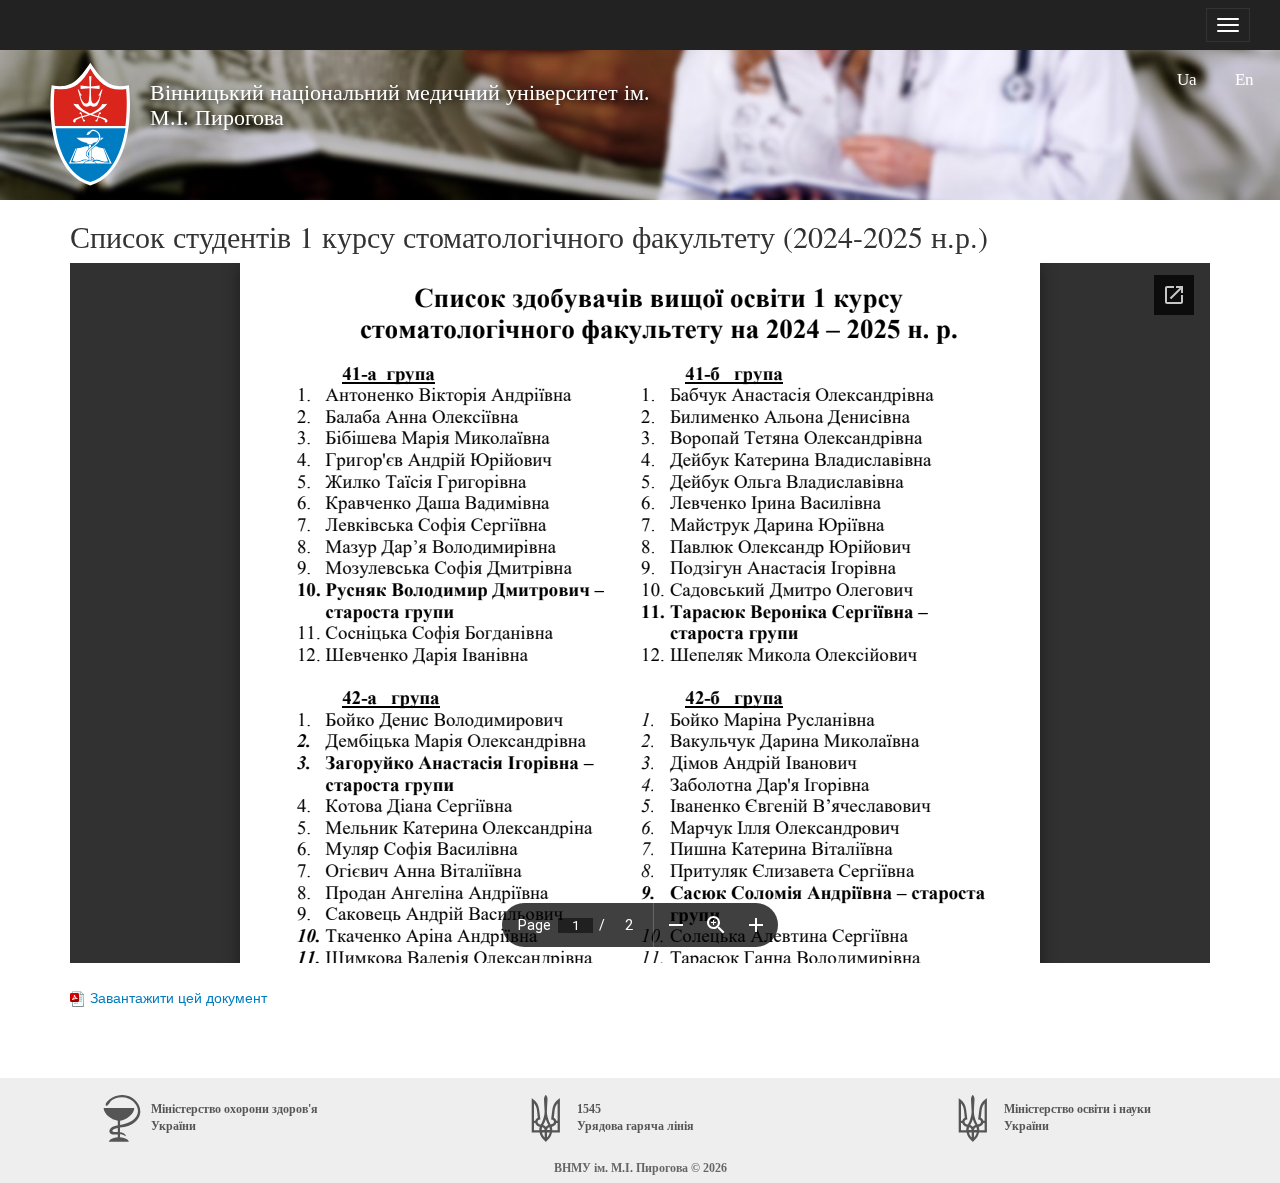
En (1244, 79)
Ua (1187, 79)
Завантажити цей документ (178, 998)
